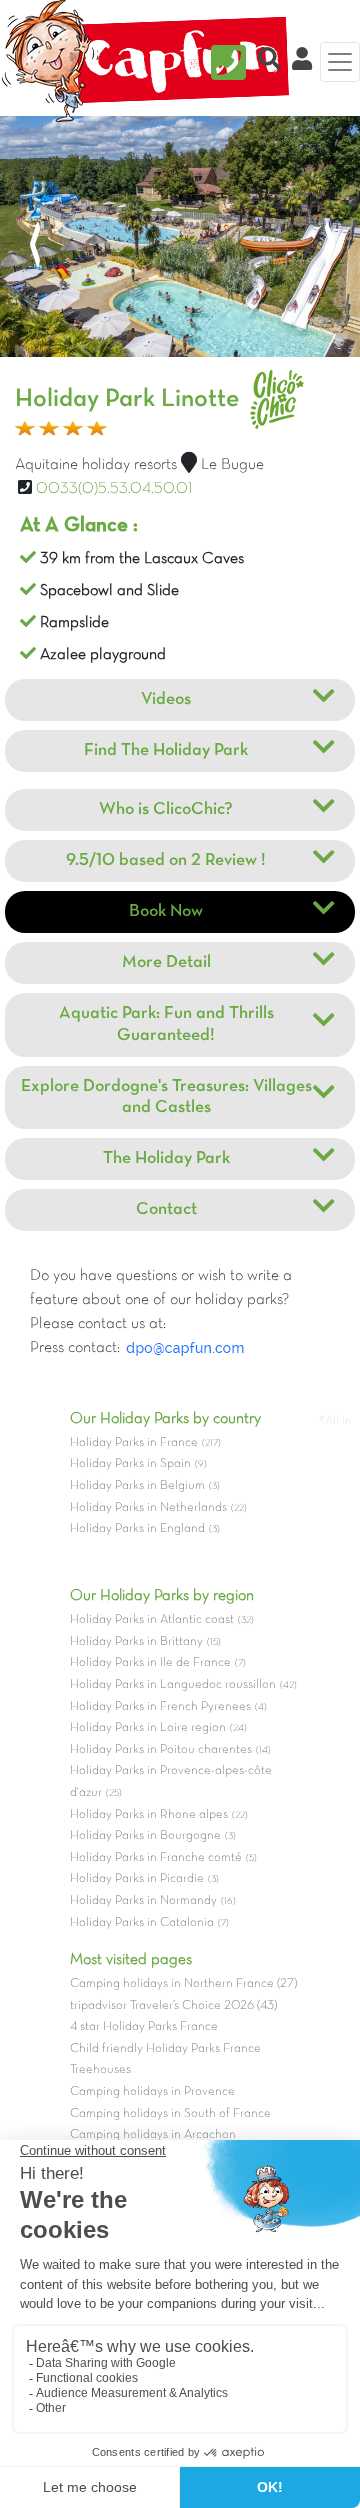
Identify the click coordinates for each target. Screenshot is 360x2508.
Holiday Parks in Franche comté (156, 1858)
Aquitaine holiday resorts (96, 465)
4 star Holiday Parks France (144, 2027)
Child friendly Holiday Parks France (165, 2049)
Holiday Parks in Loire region (148, 1728)
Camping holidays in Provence (152, 2092)
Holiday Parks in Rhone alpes (149, 1815)
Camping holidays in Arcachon (153, 2135)
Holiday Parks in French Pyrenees (160, 1707)
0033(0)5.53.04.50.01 (114, 489)
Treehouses (100, 2070)
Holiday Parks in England (137, 1529)
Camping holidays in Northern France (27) (183, 1984)
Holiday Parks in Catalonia (142, 1923)
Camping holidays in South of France (170, 2114)
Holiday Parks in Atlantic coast (152, 1620)
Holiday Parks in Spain (130, 1464)
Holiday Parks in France (134, 1443)
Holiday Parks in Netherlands (148, 1508)
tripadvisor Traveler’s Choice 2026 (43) (173, 2006)
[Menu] (340, 62)
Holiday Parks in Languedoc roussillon (173, 1685)
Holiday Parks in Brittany (136, 1642)
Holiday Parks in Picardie (137, 1879)
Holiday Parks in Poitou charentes (161, 1750)
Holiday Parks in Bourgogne (145, 1836)
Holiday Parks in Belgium (137, 1486)
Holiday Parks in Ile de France (150, 1663)
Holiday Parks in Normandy (143, 1901)
